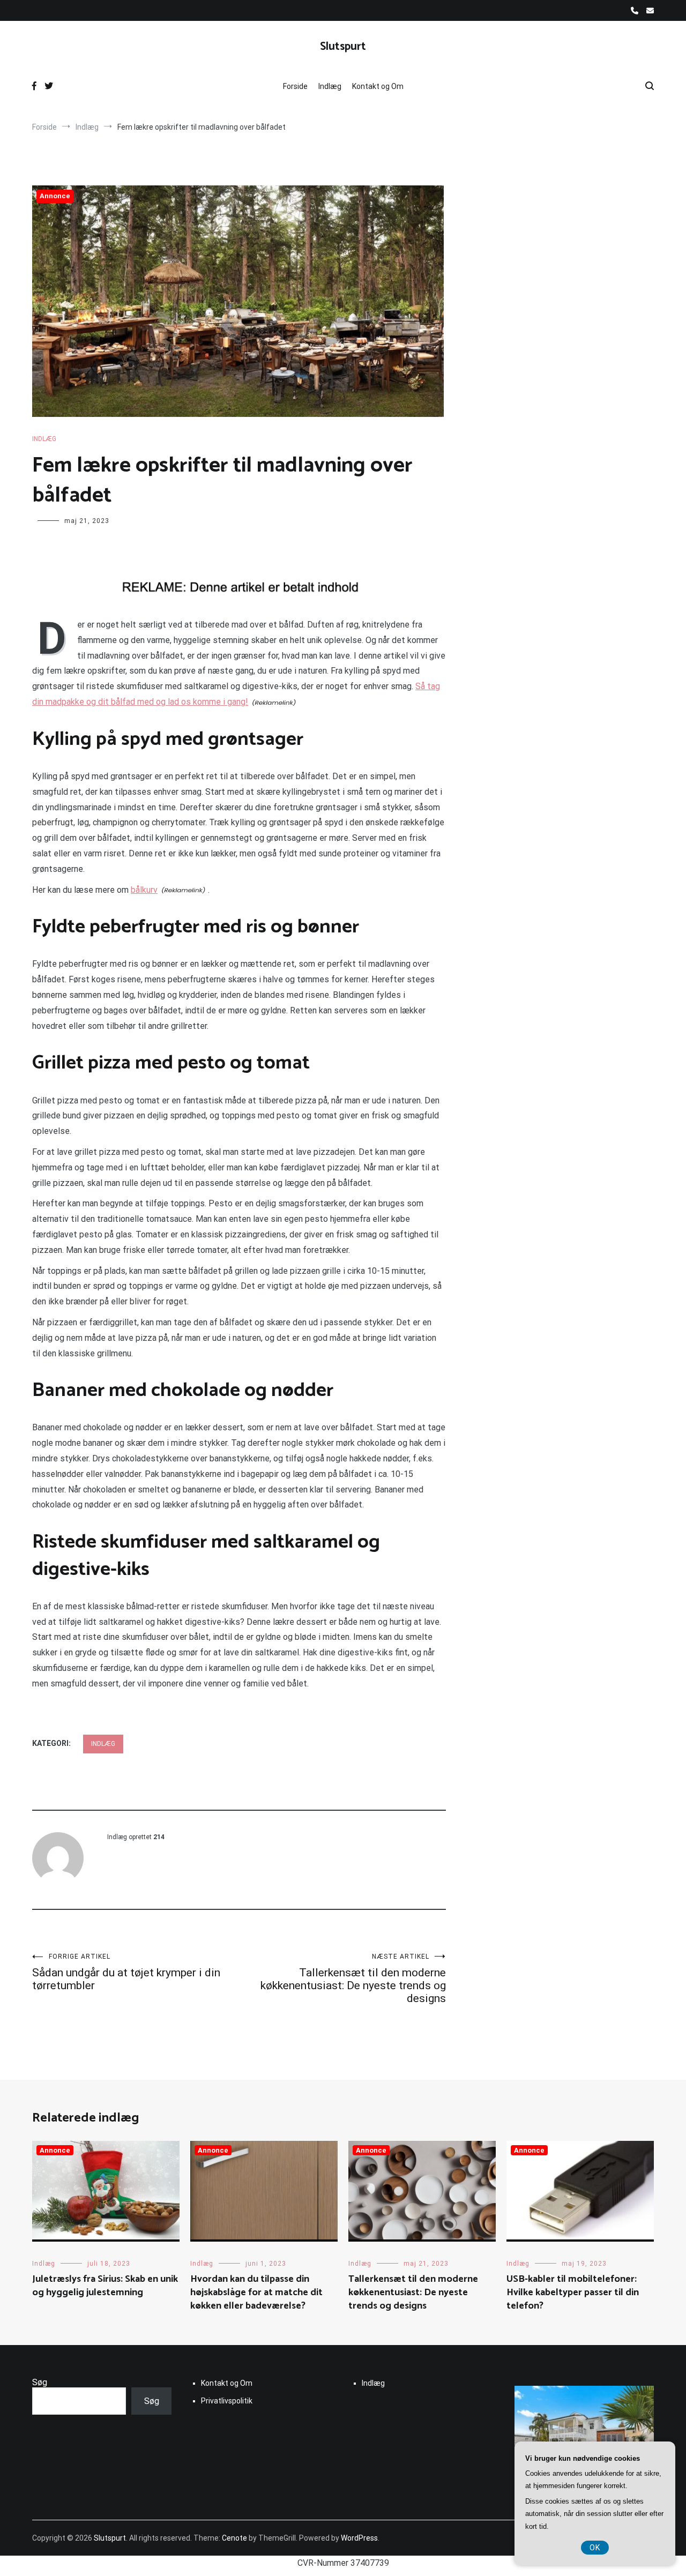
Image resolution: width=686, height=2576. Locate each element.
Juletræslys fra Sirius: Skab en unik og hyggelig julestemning (105, 2286)
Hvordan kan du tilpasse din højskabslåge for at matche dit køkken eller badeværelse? (256, 2293)
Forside (295, 86)
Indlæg (330, 86)
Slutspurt (343, 47)
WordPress (359, 2538)
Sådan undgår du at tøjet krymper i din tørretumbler (126, 1972)
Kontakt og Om (378, 86)
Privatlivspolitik (227, 2401)
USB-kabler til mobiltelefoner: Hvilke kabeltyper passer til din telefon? (573, 2293)
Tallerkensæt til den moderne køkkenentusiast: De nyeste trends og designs (353, 1979)
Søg (40, 2382)
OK (595, 2548)
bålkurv (144, 890)
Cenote (234, 2538)
